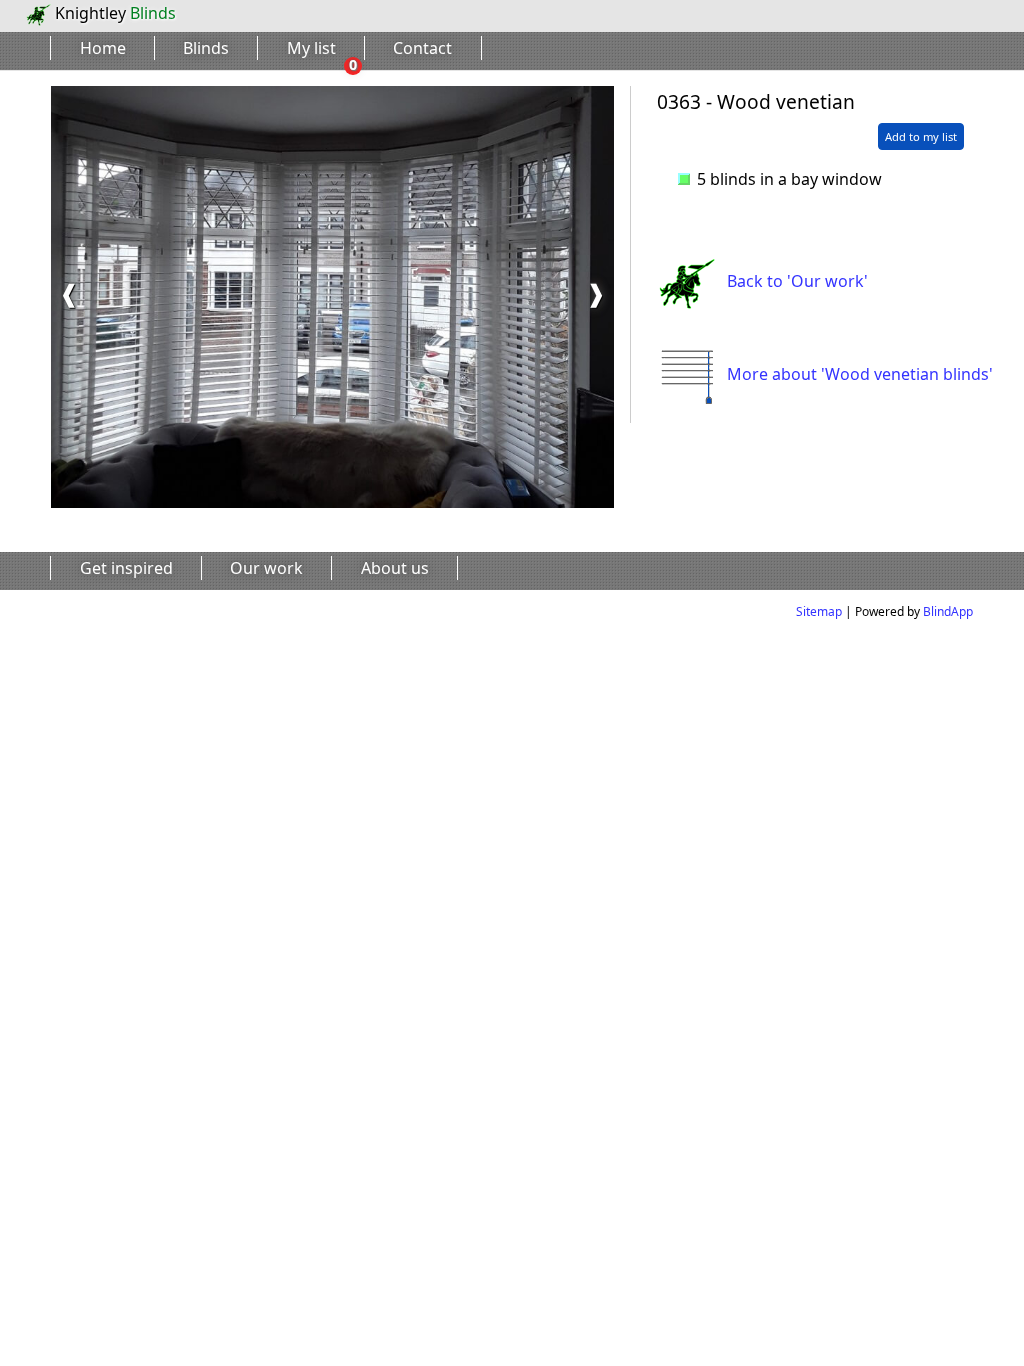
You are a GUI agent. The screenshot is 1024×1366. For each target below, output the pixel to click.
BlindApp (948, 611)
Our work (266, 568)
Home (103, 48)
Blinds (206, 48)
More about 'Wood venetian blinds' (860, 374)
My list (311, 48)
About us (395, 568)
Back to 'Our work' (797, 281)
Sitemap (819, 611)
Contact (422, 48)
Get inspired (126, 568)
